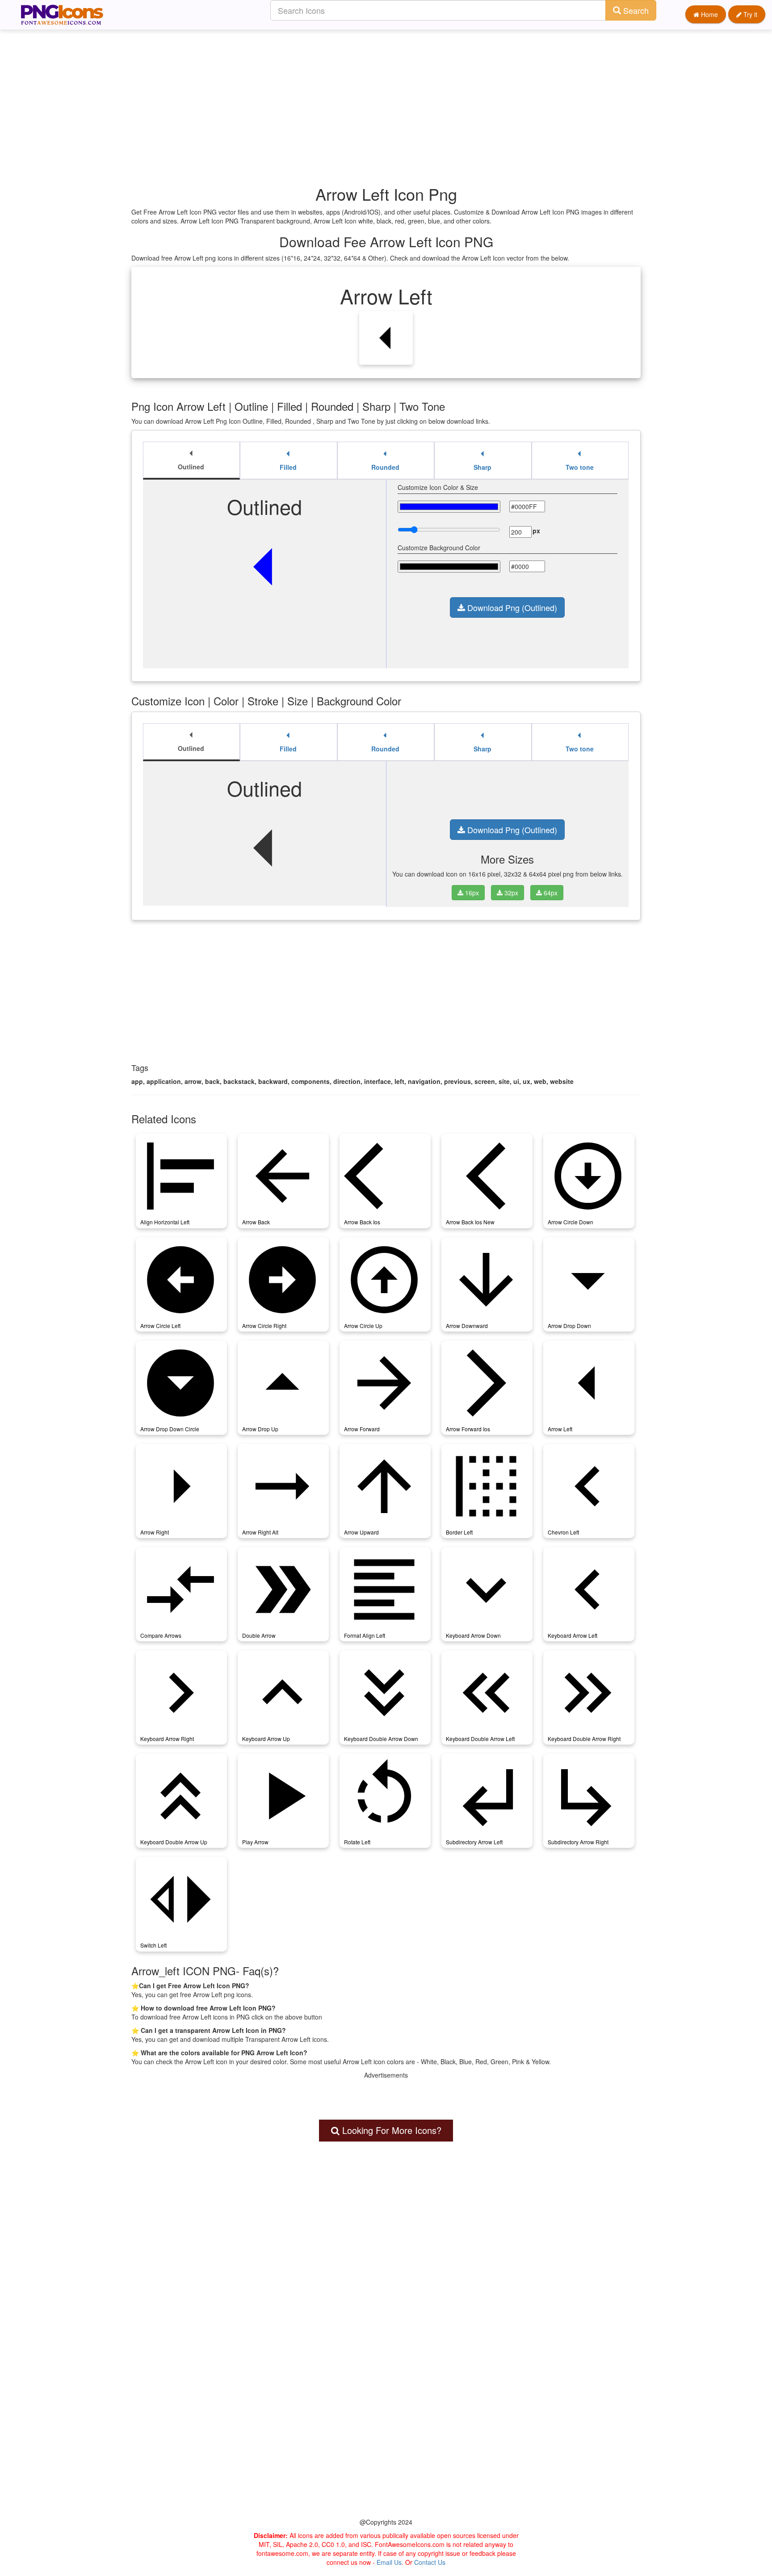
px (536, 531)
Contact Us (430, 2562)
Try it (749, 14)
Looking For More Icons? (390, 2130)
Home (709, 14)
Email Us (389, 2562)
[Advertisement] (390, 92)
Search (635, 10)
